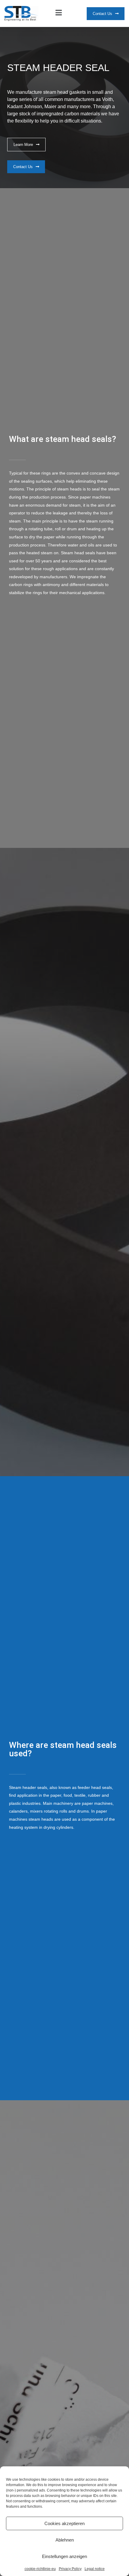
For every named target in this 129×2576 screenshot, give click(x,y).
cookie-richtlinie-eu (40, 2569)
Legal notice (95, 2569)
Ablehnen (65, 2540)
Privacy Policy (70, 2569)
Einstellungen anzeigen (64, 2556)
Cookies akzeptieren (64, 2523)
